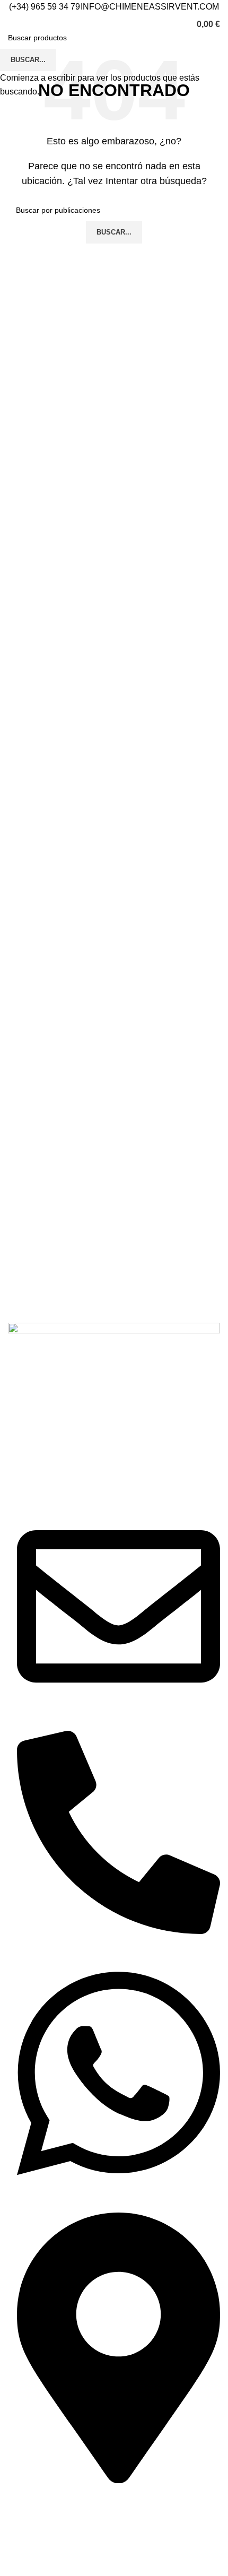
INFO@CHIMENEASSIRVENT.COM (150, 7)
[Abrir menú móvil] (8, 24)
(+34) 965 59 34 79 (45, 7)
